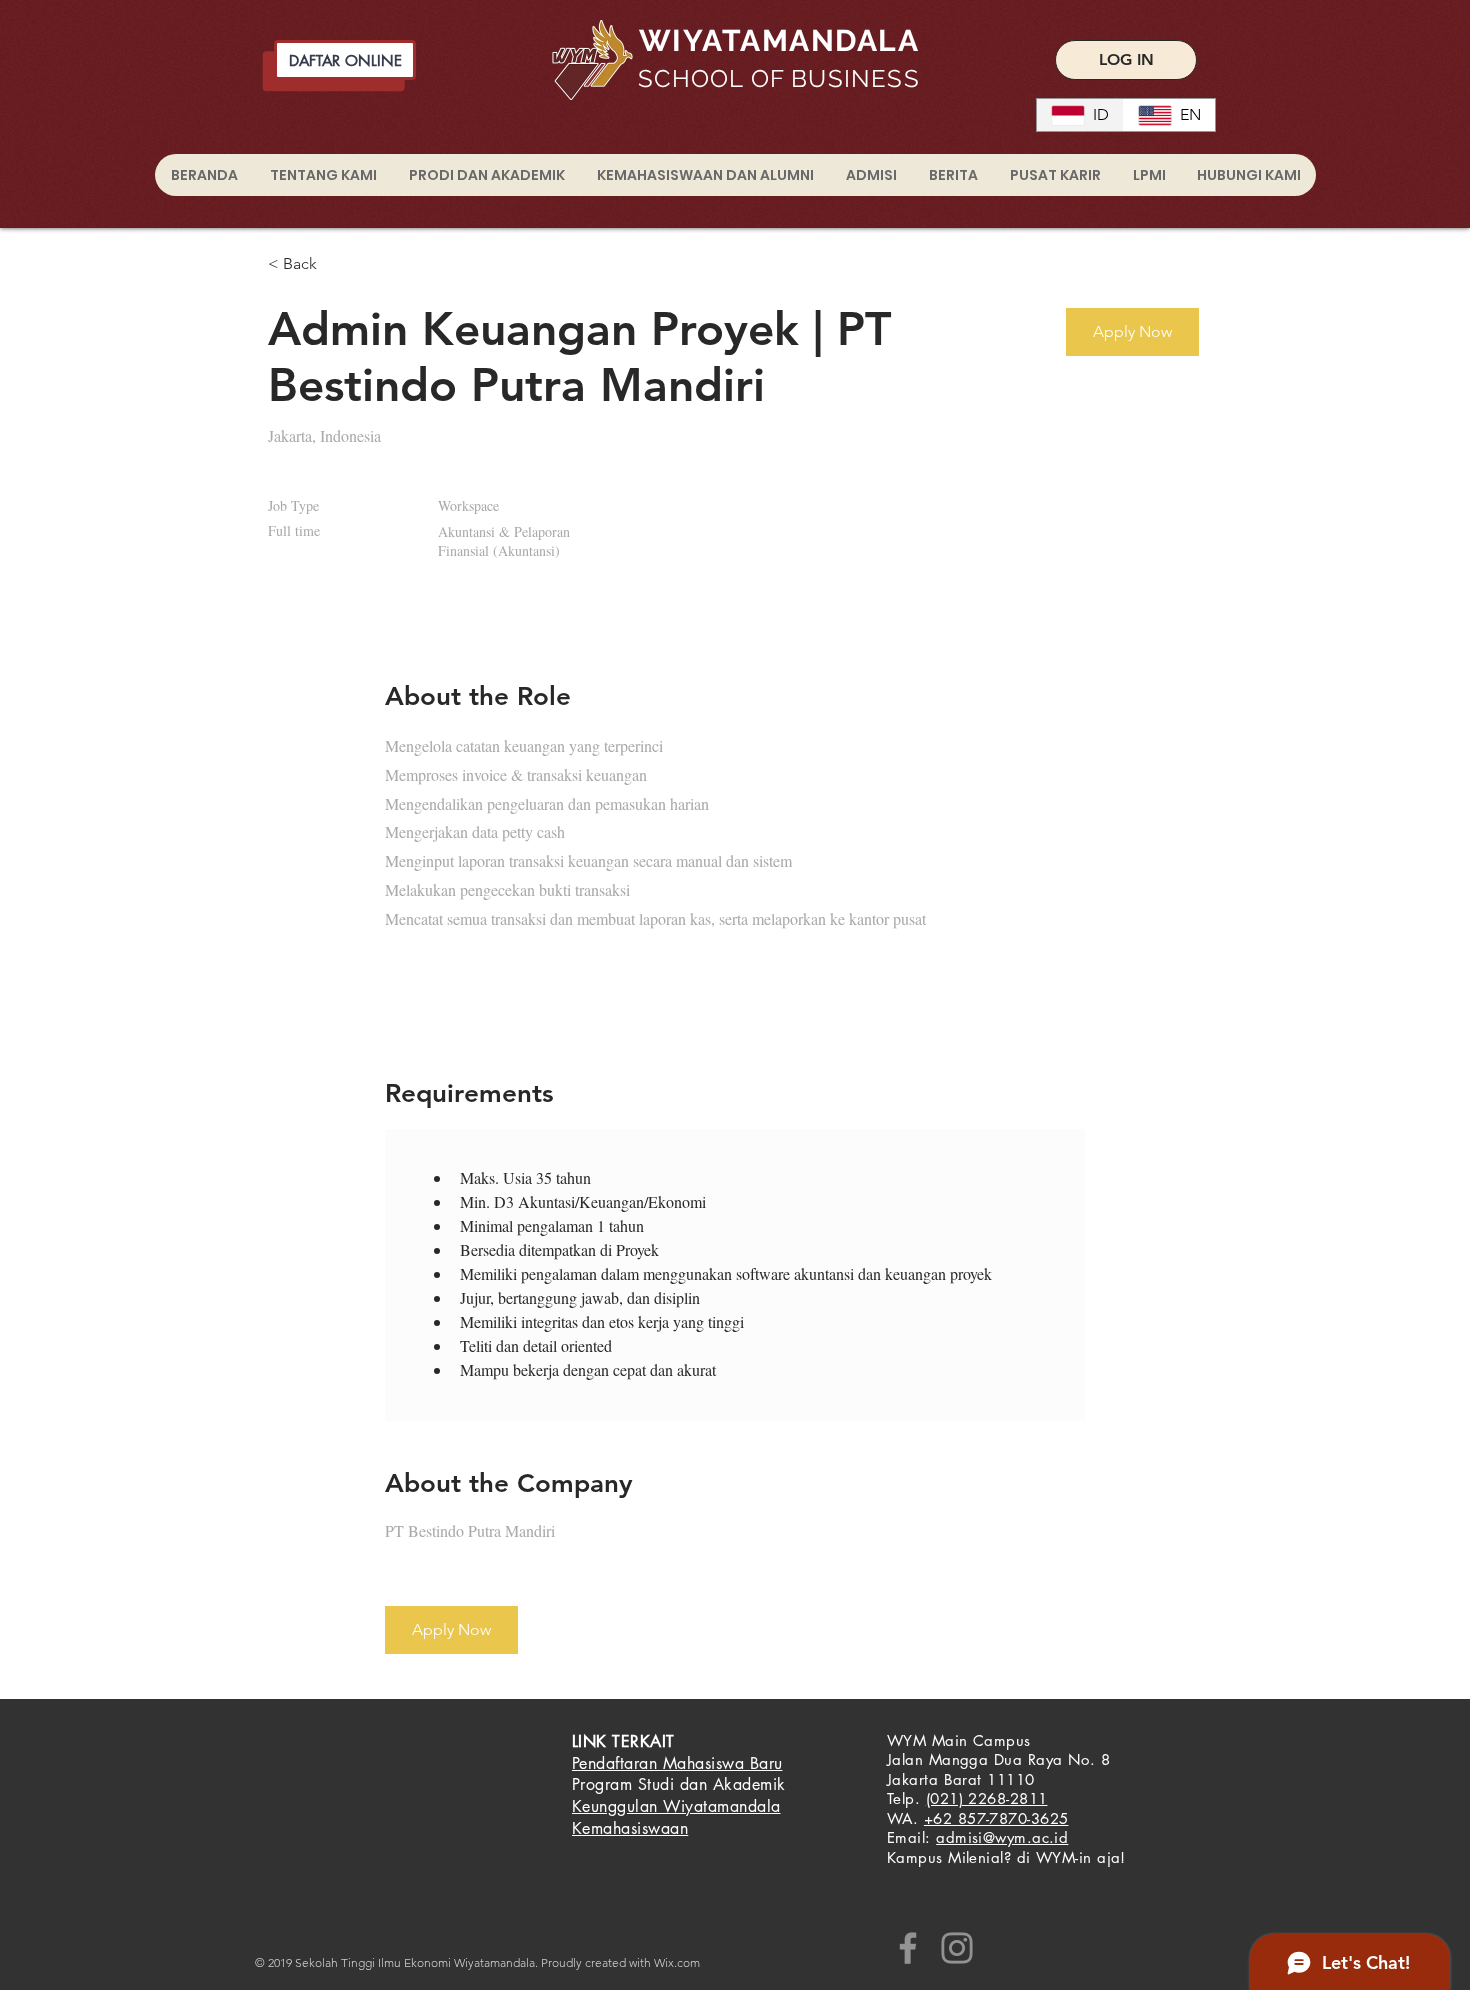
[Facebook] (908, 1948)
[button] (1132, 332)
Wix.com (677, 1962)
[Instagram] (957, 1948)
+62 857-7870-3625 (996, 1818)
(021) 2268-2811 (987, 1798)
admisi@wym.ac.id (1002, 1837)
